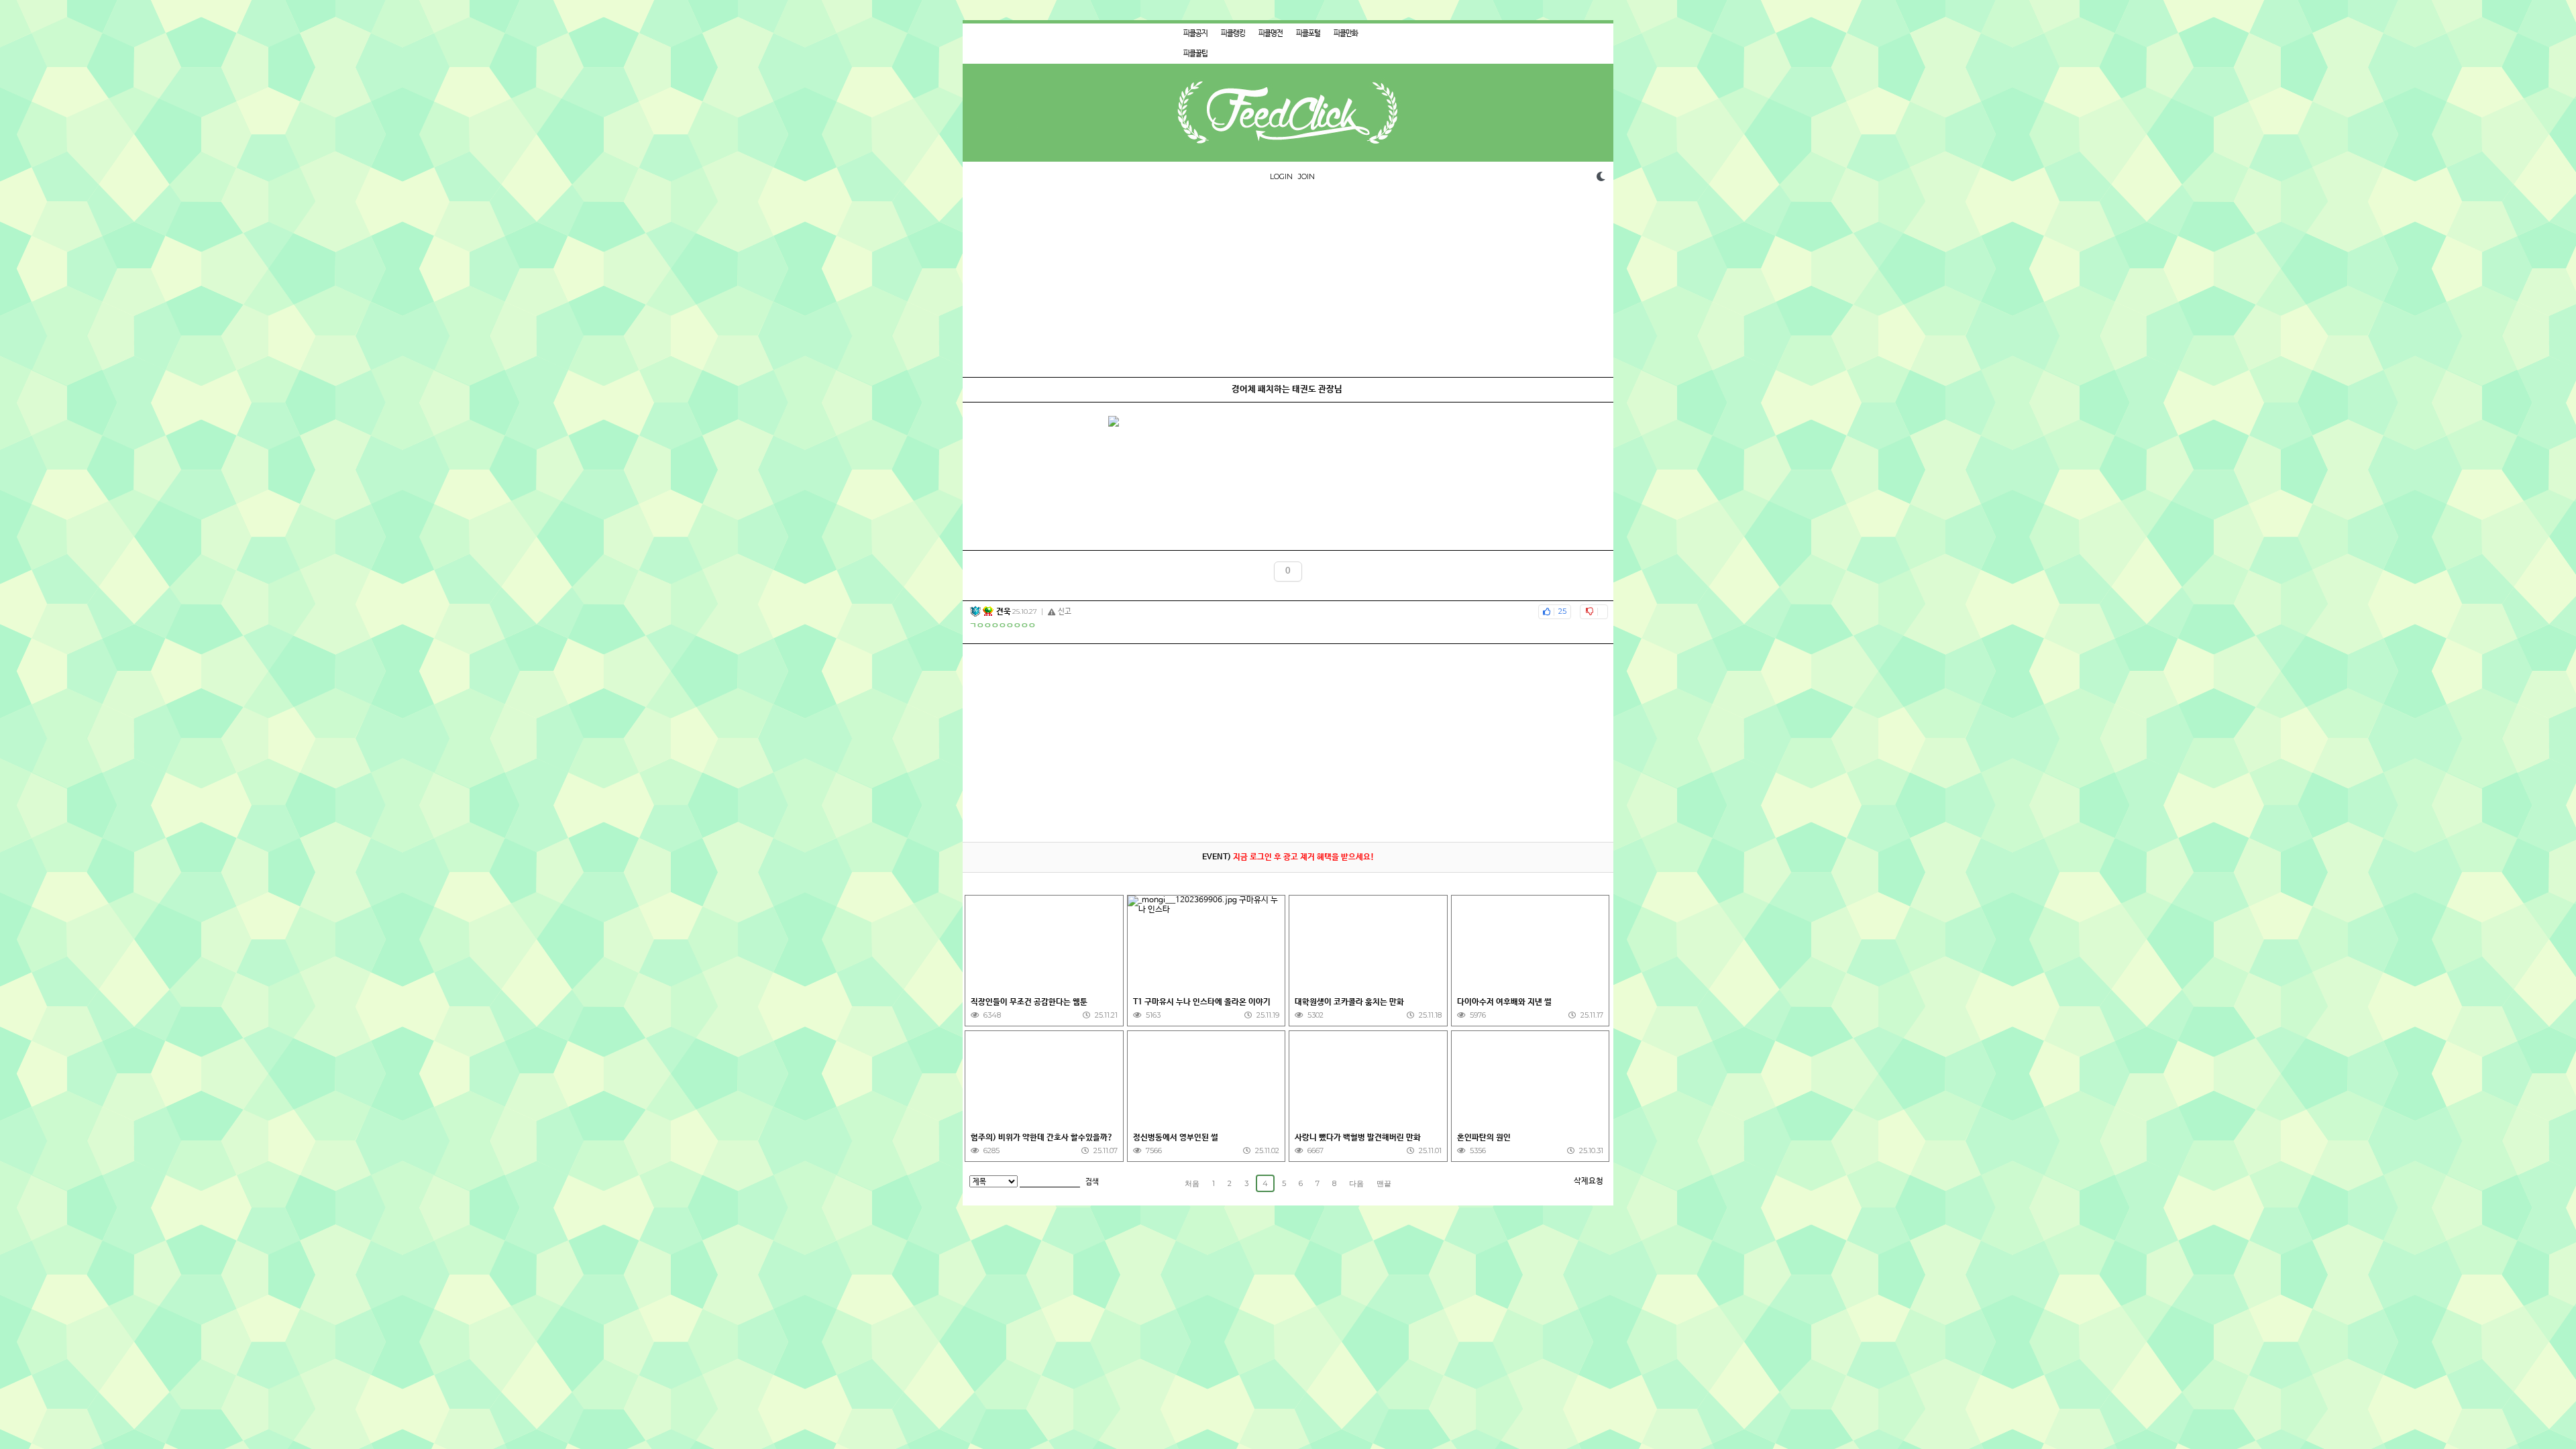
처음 (1192, 1183)
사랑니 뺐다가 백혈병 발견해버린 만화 (1358, 1138)
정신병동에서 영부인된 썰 (1176, 1138)
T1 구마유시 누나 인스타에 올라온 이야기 (1202, 1002)
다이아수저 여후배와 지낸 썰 (1504, 1002)
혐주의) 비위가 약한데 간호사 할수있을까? (1042, 1138)
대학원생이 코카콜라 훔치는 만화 (1349, 1002)
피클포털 (1308, 34)
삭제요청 (1589, 1181)
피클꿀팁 (1195, 54)
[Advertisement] (1288, 283)
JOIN (1306, 176)
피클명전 (1271, 34)
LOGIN (1281, 176)
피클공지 (1195, 34)
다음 (1356, 1183)
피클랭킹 (1233, 34)
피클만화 (1346, 34)
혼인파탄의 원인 (1484, 1138)
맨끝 (1384, 1183)
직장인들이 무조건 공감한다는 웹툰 (1029, 1002)
